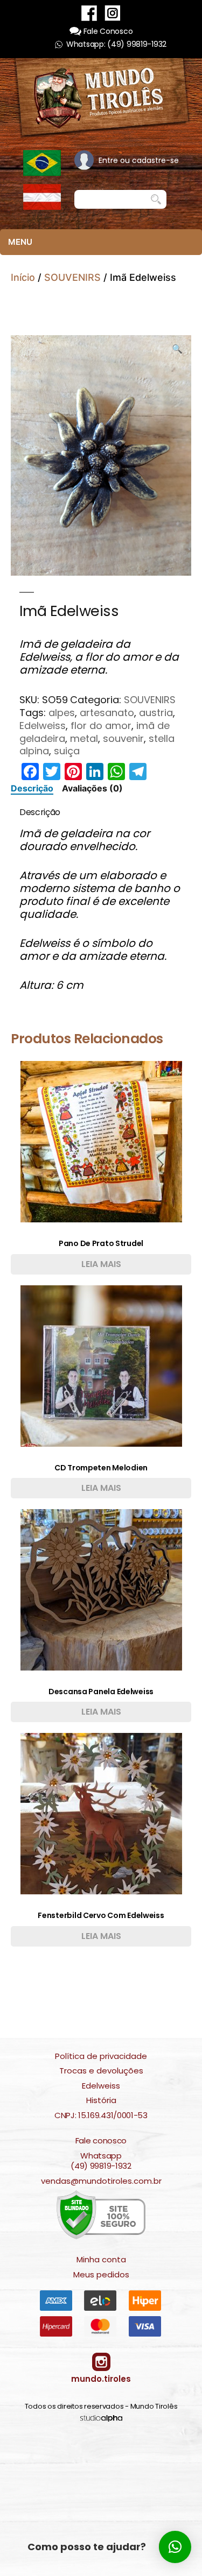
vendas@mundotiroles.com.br (101, 2181)
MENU (20, 242)
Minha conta (101, 2260)
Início (23, 277)
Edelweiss (43, 726)
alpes (62, 713)
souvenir (123, 738)
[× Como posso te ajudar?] (175, 2547)
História (101, 2100)
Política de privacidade (101, 2056)
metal (84, 738)
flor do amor (101, 726)
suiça (67, 751)
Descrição (32, 788)
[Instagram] (113, 13)
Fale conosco (101, 2141)
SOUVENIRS (72, 277)
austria (156, 713)
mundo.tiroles (101, 2379)
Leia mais (101, 1264)
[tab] (32, 788)
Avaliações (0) (92, 788)
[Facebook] (89, 13)
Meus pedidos (101, 2275)
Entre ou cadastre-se (139, 160)
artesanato (107, 713)
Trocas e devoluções (101, 2071)
